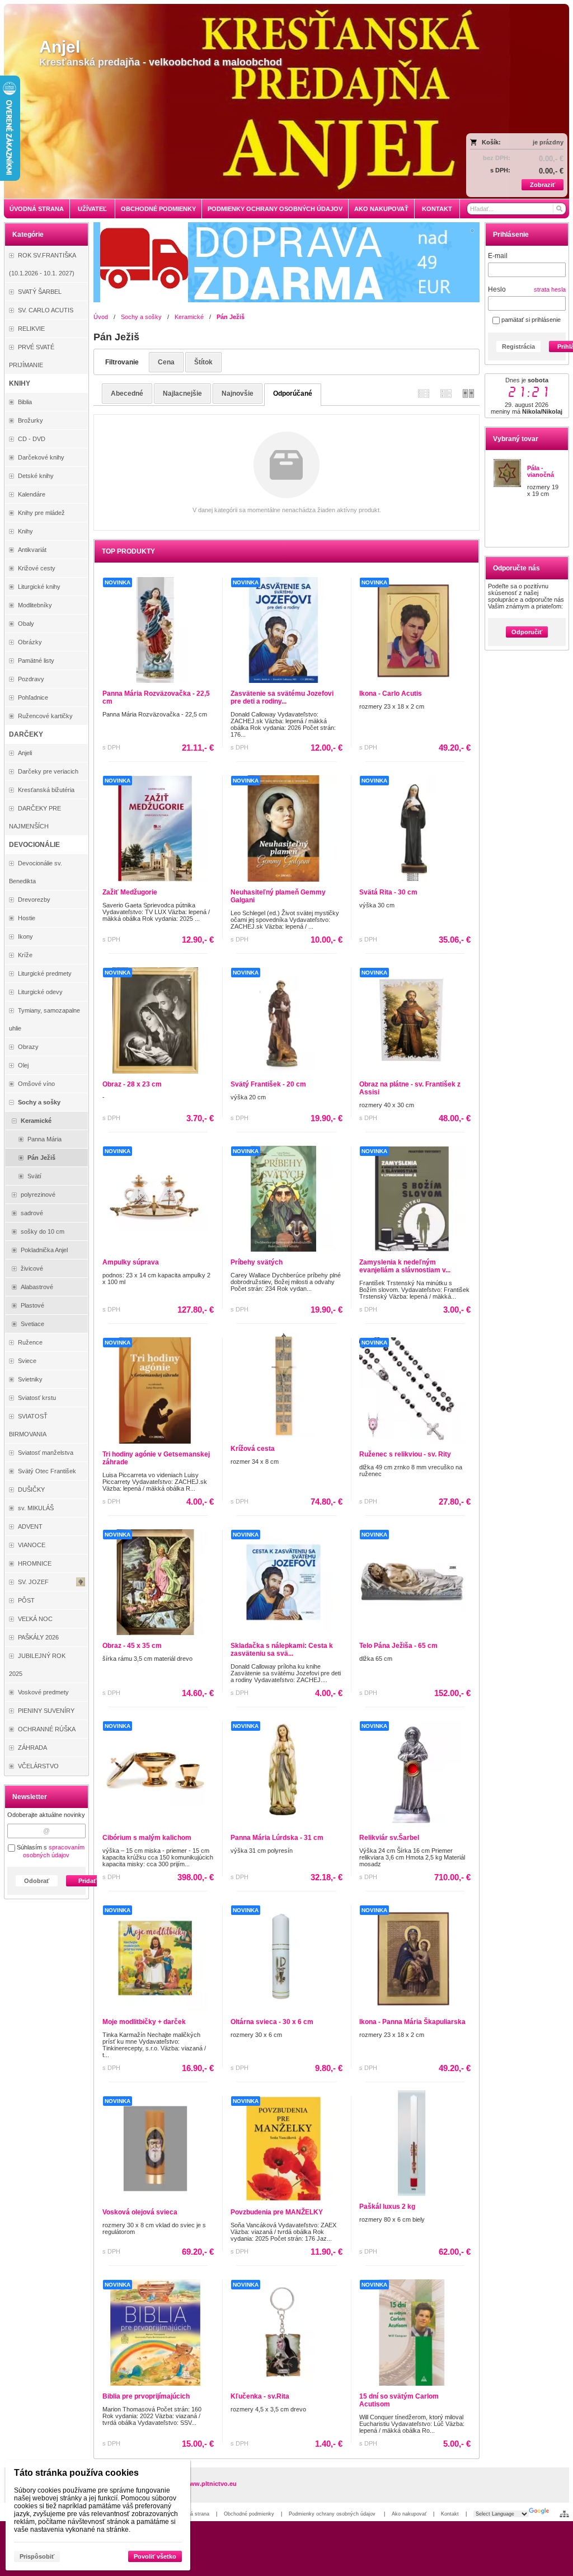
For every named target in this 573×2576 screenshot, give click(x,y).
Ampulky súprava (131, 1262)
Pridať (87, 1881)
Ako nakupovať (409, 2514)
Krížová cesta (253, 1449)
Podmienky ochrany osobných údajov (333, 2514)
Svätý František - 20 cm (268, 1084)
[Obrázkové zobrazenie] (468, 393)
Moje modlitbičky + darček (144, 2022)
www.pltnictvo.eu (211, 2484)
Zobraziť (543, 185)
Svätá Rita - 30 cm (388, 892)
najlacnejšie (182, 394)
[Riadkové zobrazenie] (424, 393)
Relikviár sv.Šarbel (389, 1838)
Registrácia (518, 346)
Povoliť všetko (155, 2556)
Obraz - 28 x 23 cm (132, 1084)
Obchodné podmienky (249, 2514)
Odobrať (37, 1881)
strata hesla (550, 289)
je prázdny (548, 142)
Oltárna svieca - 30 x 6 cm (272, 2022)
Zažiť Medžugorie (130, 892)
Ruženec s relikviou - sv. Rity (405, 1454)
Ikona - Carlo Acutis (391, 694)
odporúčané (293, 394)
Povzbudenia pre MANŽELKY (277, 2212)
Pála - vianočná (541, 471)
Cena (166, 362)
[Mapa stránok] (564, 2514)
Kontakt (450, 2514)
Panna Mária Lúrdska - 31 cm (277, 1838)
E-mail (498, 256)
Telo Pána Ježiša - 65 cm (398, 1646)
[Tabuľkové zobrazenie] (446, 393)
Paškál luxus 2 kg (387, 2207)
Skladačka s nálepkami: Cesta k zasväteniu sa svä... (282, 1650)
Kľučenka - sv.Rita (260, 2396)
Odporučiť (527, 632)
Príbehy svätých (257, 1262)
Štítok (203, 362)
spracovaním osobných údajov (54, 1851)
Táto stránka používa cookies (76, 2473)
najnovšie (238, 394)
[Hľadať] (559, 209)
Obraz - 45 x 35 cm (132, 1646)
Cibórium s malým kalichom (147, 1838)
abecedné (127, 394)
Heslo (497, 289)
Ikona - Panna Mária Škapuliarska (412, 2022)
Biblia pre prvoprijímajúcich (146, 2396)
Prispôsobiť (37, 2556)
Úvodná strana (192, 2514)
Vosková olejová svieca (140, 2212)
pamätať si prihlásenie (530, 320)
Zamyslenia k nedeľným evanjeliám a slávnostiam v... (405, 1266)
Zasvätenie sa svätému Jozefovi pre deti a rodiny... (282, 697)
